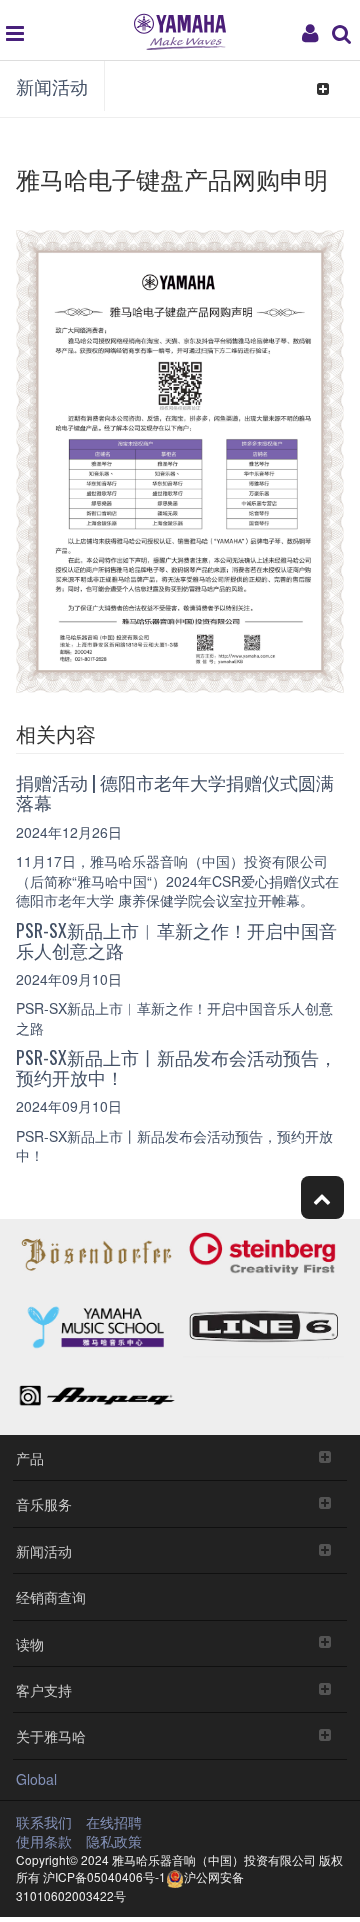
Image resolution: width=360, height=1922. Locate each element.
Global (36, 1779)
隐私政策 (114, 1841)
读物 (30, 1643)
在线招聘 (114, 1822)
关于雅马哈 (51, 1735)
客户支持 (44, 1689)
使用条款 (44, 1841)
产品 (30, 1457)
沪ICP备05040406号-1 (104, 1876)
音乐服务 (44, 1503)
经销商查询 (51, 1596)
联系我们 (44, 1822)
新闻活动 (52, 86)
